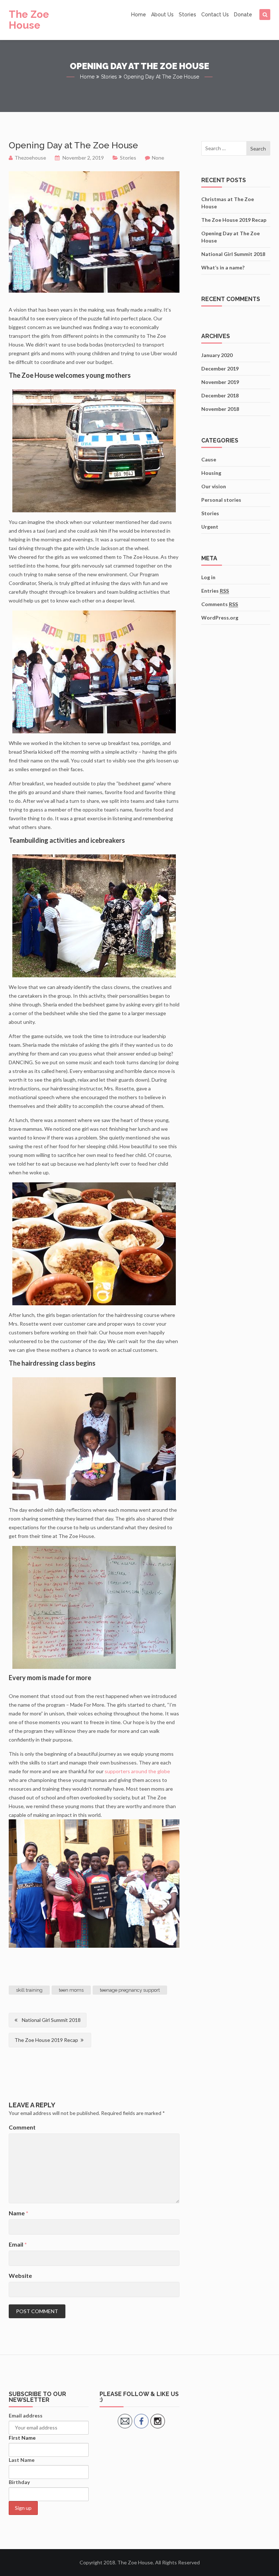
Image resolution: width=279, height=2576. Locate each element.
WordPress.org (220, 618)
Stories (187, 15)
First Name (22, 2438)
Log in (208, 577)
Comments (220, 604)
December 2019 (220, 368)
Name (19, 2213)
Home (139, 15)
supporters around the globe (137, 1771)
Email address (26, 2415)
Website (20, 2275)
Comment (22, 2127)
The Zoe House (29, 20)
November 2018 (220, 409)
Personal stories (221, 500)
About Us (162, 15)
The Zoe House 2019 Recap (46, 2040)
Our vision (214, 486)
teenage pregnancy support (130, 1990)
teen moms (71, 1990)
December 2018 (220, 395)
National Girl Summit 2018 (51, 2020)
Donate (243, 15)
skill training (29, 1990)
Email (18, 2244)
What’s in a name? (223, 267)
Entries (215, 591)
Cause (209, 459)
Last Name (22, 2460)
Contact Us (215, 15)
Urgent (210, 527)
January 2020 (217, 355)
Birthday (19, 2482)
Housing (211, 473)
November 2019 (220, 382)
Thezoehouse (30, 158)
